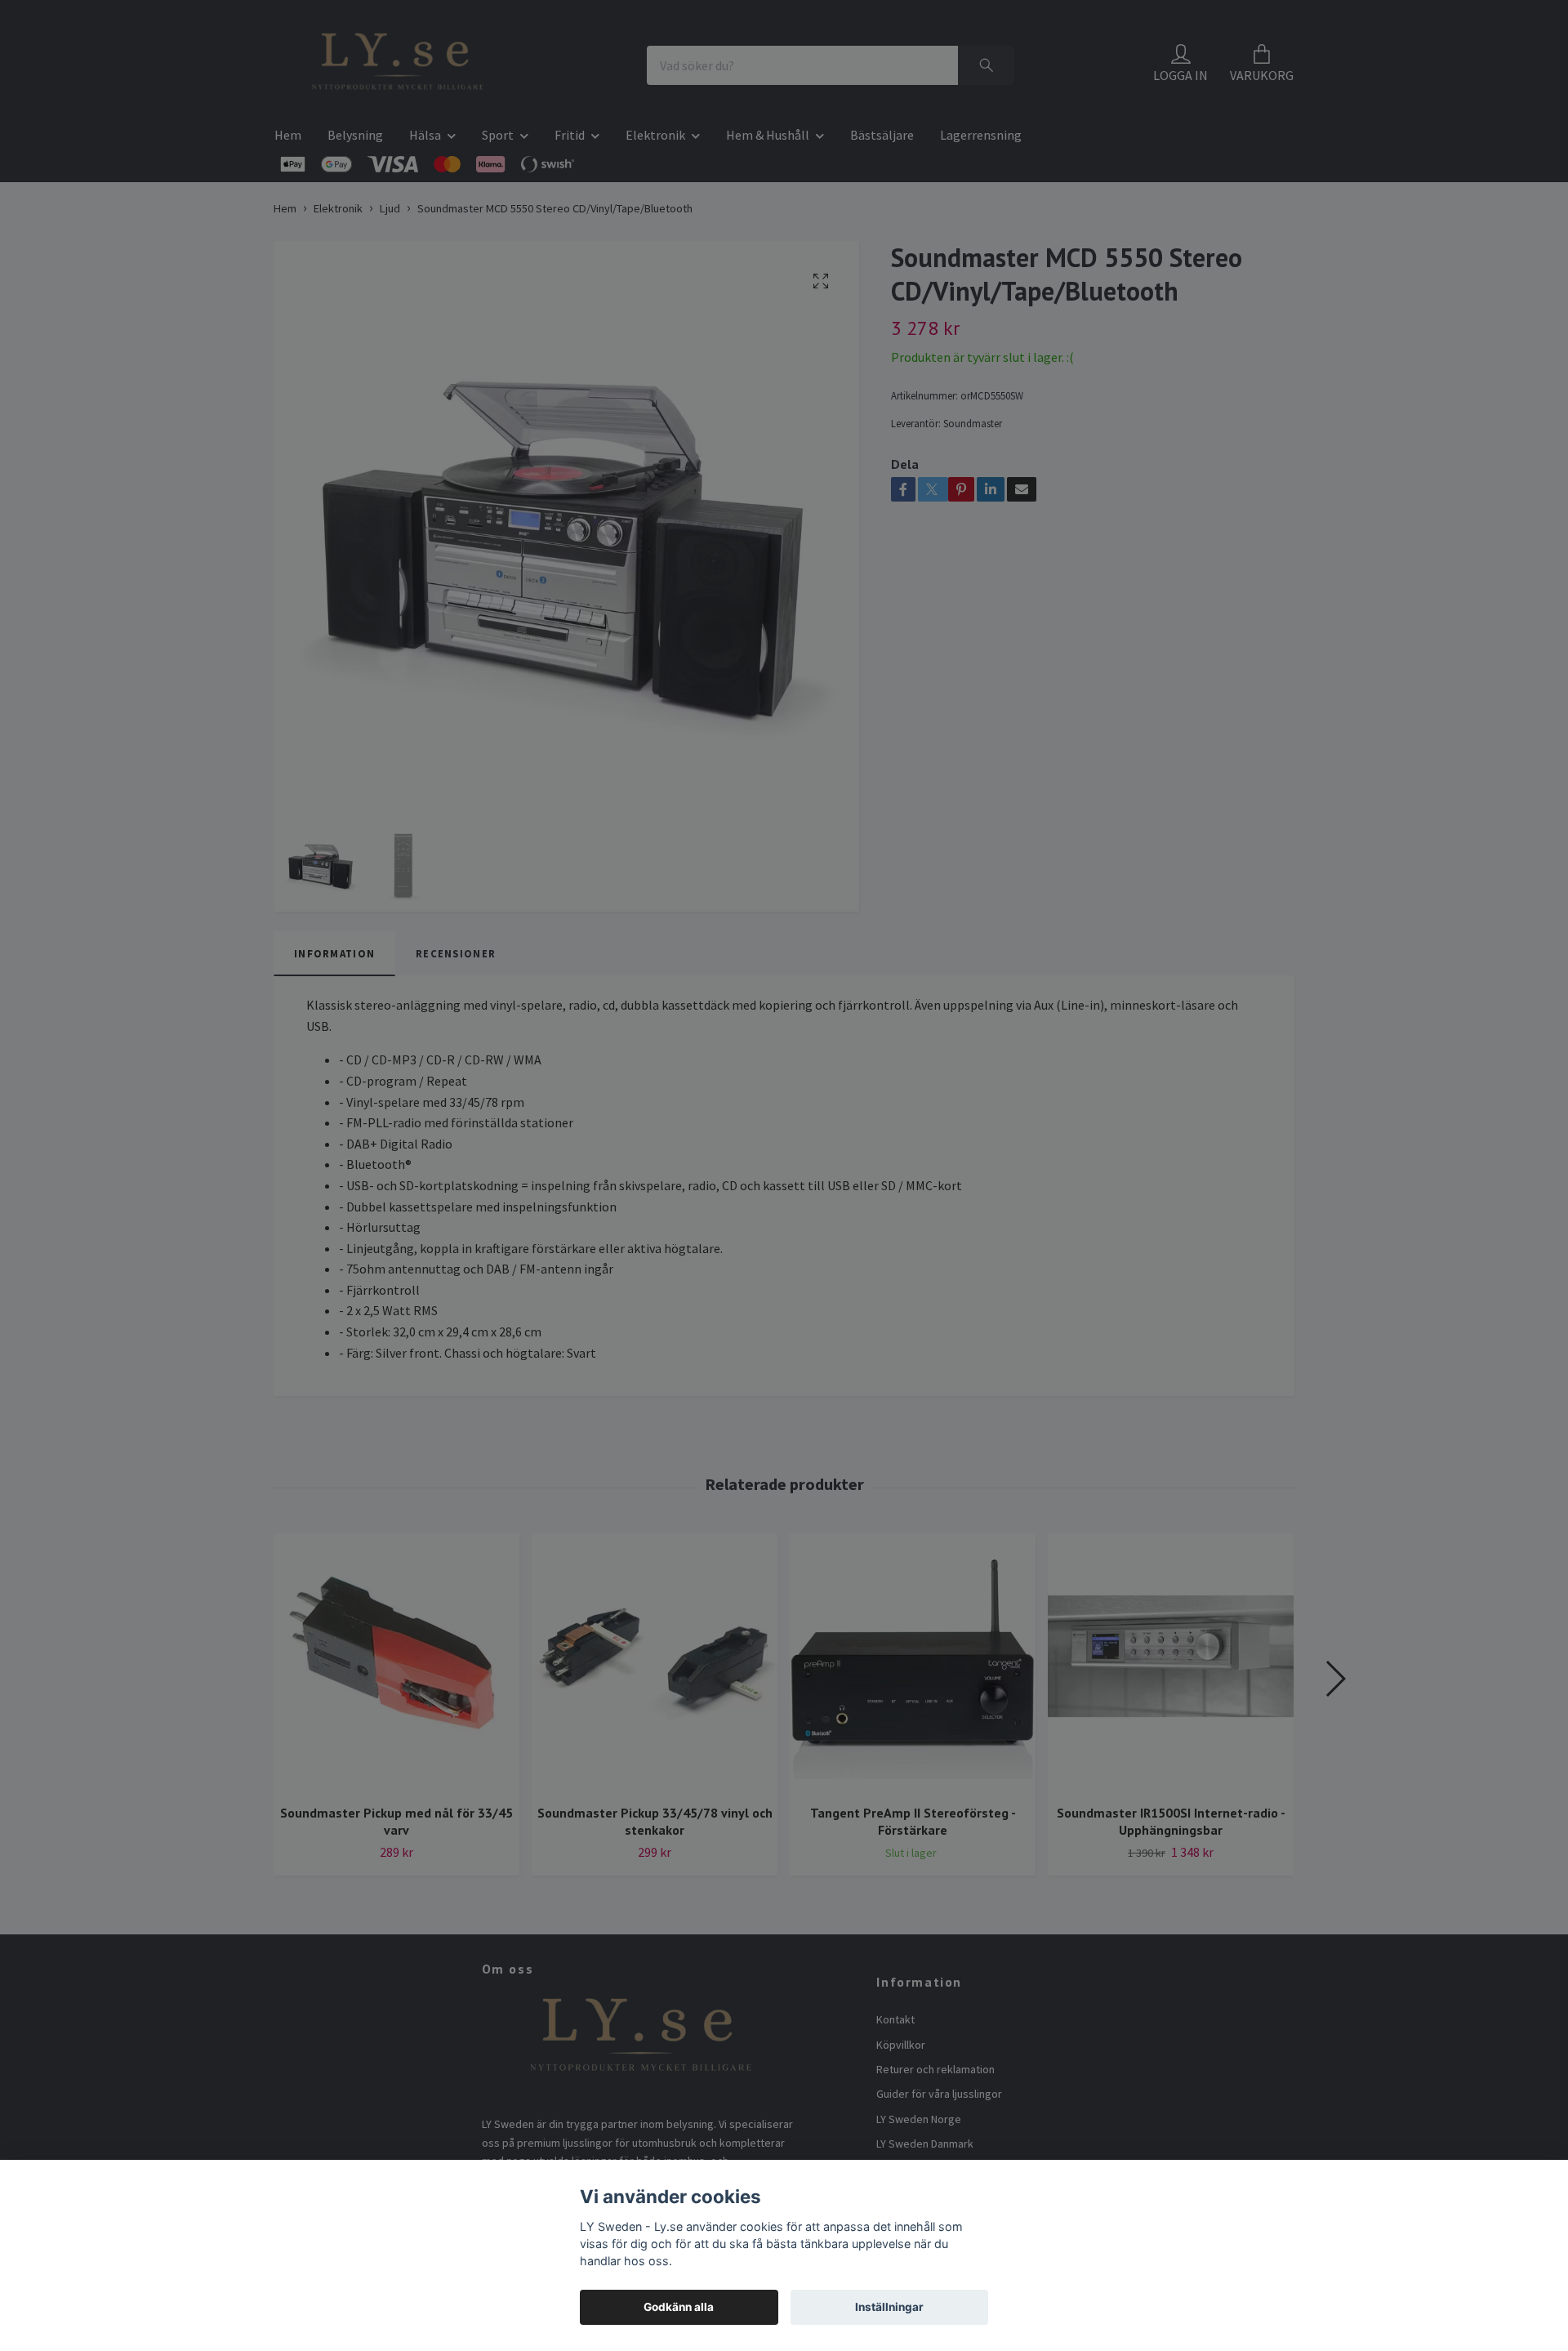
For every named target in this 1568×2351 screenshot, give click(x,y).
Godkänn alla (679, 2307)
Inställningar (889, 2307)
